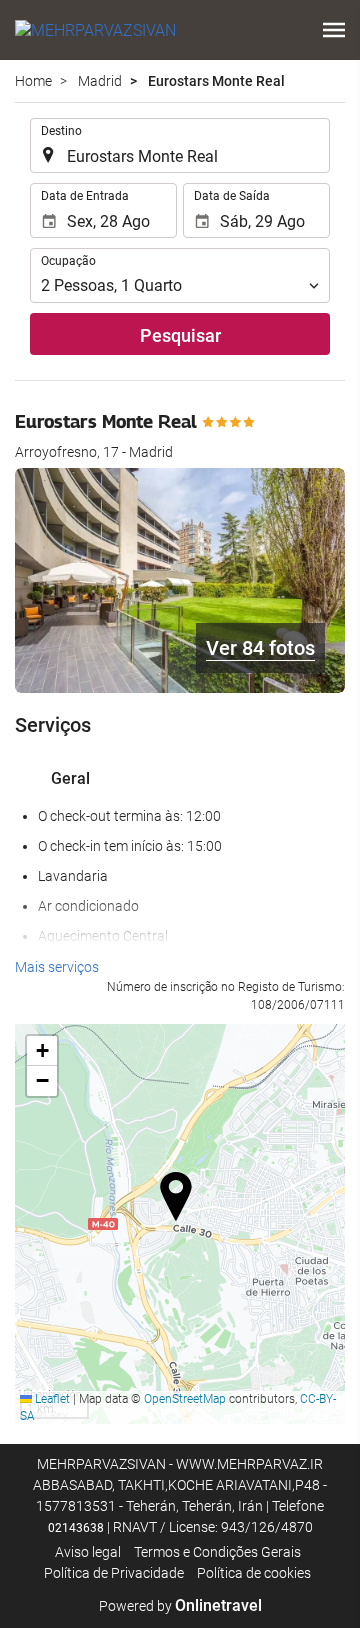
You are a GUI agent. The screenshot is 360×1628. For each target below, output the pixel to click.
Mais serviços (57, 967)
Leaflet (51, 1399)
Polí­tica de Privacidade (114, 1573)
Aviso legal (88, 1552)
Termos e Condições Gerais (217, 1552)
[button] (334, 30)
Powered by (180, 1606)
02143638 (76, 1528)
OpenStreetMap (185, 1399)
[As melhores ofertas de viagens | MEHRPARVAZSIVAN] (95, 30)
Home (33, 81)
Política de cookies (254, 1573)
